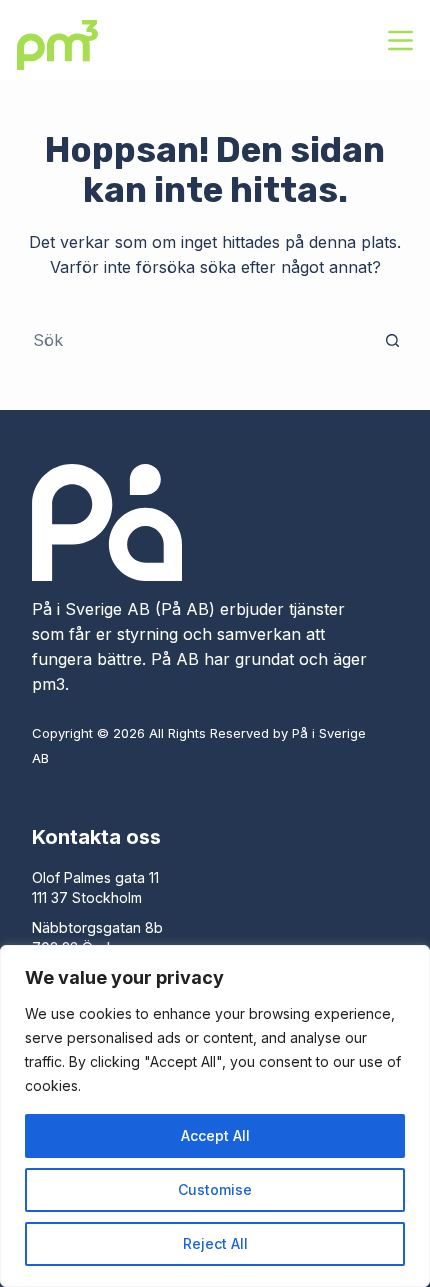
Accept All (215, 1135)
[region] (215, 1116)
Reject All (215, 1243)
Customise (215, 1189)
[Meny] (400, 40)
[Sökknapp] (393, 340)
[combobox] (196, 340)
